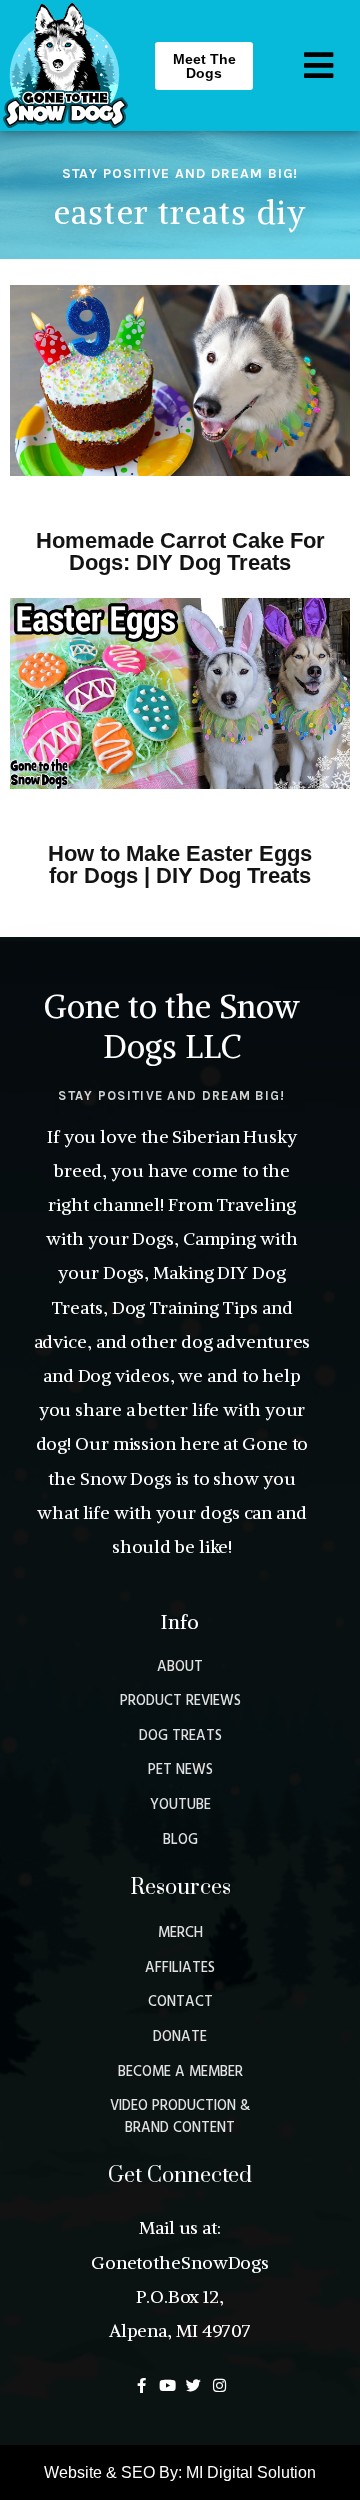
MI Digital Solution (251, 2472)
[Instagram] (219, 2385)
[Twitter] (193, 2385)
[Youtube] (167, 2385)
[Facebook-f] (141, 2385)
